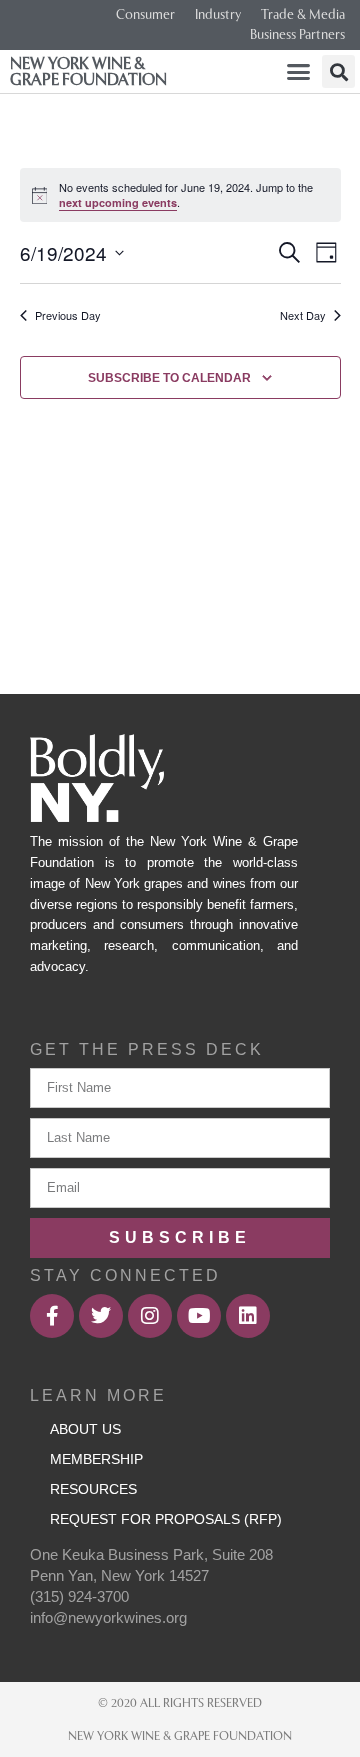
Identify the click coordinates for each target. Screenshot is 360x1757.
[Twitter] (101, 1316)
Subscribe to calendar (169, 378)
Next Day (303, 315)
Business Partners (297, 34)
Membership (96, 1459)
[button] (299, 72)
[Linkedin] (248, 1316)
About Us (85, 1429)
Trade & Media (303, 14)
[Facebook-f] (52, 1316)
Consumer (145, 14)
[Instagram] (150, 1316)
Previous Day (68, 315)
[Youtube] (199, 1316)
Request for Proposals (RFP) (166, 1519)
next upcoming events (118, 202)
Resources (93, 1489)
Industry (218, 14)
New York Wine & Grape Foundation (88, 71)
